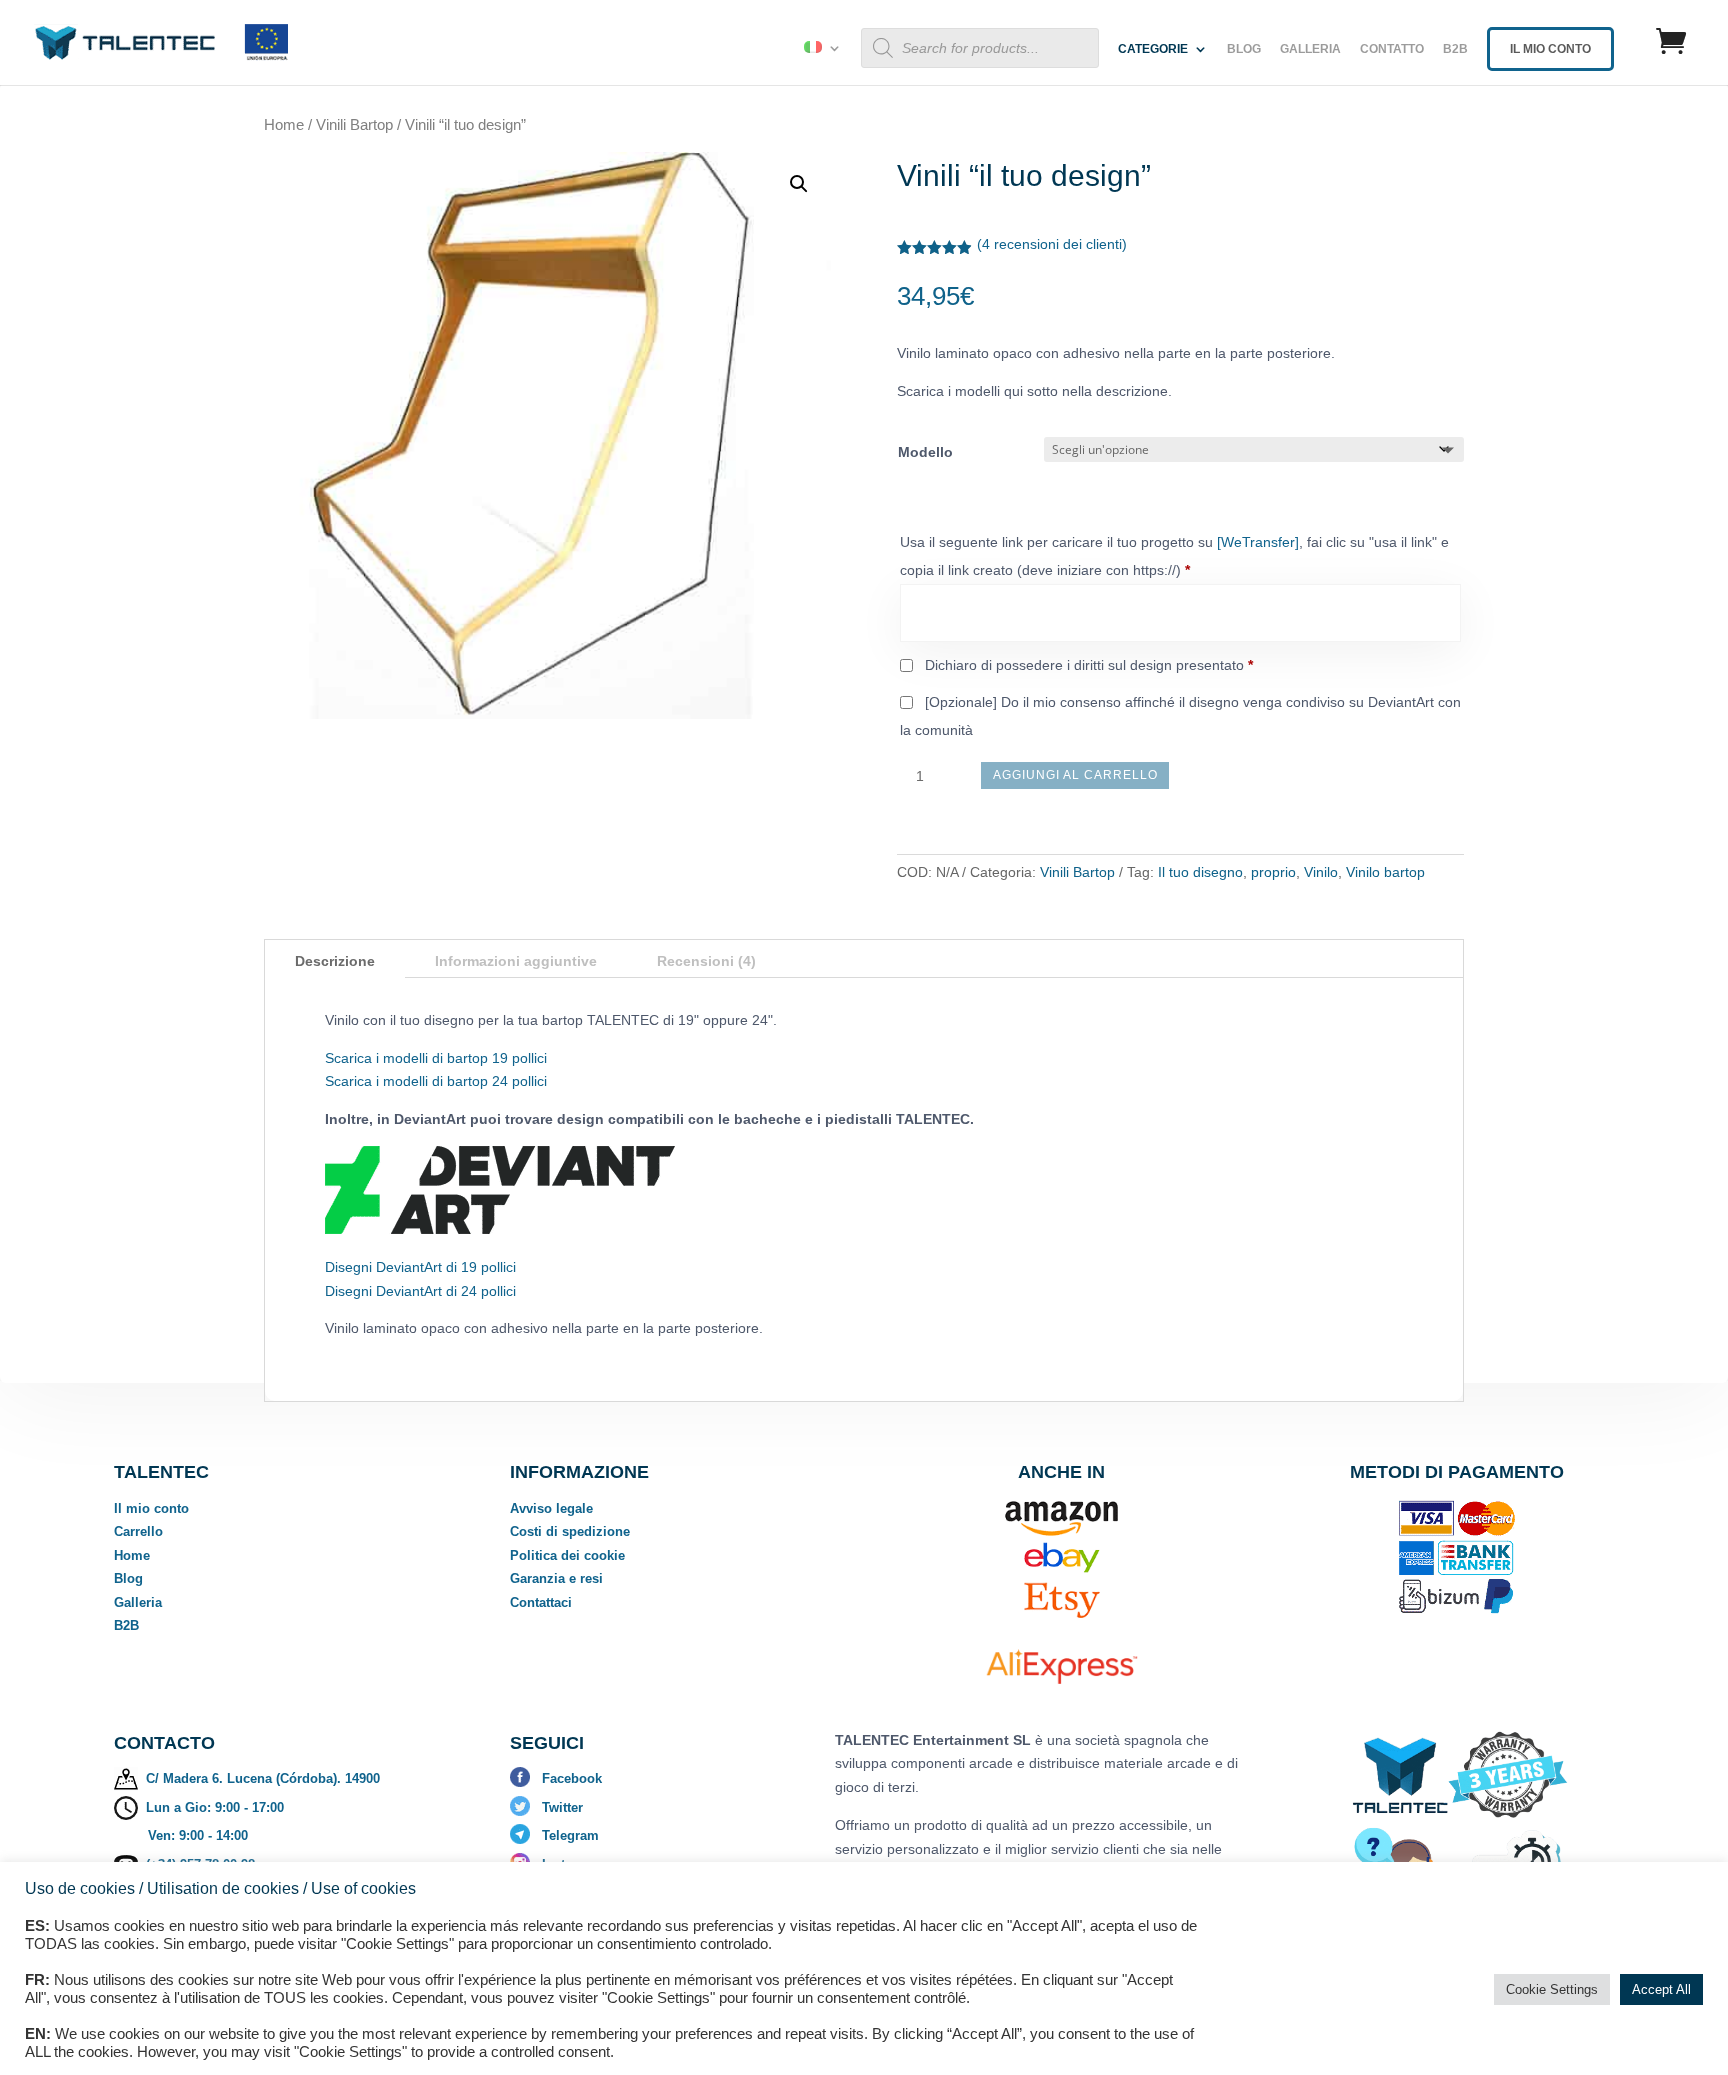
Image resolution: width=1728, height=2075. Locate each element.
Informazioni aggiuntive (516, 961)
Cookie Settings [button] (1552, 1989)
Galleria (1310, 49)
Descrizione (335, 961)
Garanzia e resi (556, 1578)
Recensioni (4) (706, 961)
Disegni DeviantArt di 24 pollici (420, 1291)
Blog (1244, 49)
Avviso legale (551, 1508)
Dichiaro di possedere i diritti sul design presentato (1087, 665)
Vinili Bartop (354, 124)
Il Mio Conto (1550, 49)
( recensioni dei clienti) (1052, 244)
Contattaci (541, 1602)
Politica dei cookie (567, 1555)
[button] (799, 184)
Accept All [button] (1661, 1989)
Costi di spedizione (570, 1531)
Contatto (1392, 49)
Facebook (572, 1778)
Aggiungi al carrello (1075, 775)
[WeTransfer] (1258, 542)
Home (284, 124)
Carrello (138, 1531)
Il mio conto (151, 1508)
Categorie (1153, 49)
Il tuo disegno (1200, 872)
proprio (1273, 872)
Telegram (570, 1835)
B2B (1455, 49)
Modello (925, 452)
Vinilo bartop (1385, 872)
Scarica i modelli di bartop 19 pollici (436, 1058)
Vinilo (1321, 872)
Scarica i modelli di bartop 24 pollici (436, 1081)
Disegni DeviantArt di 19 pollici (420, 1267)
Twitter (562, 1807)
